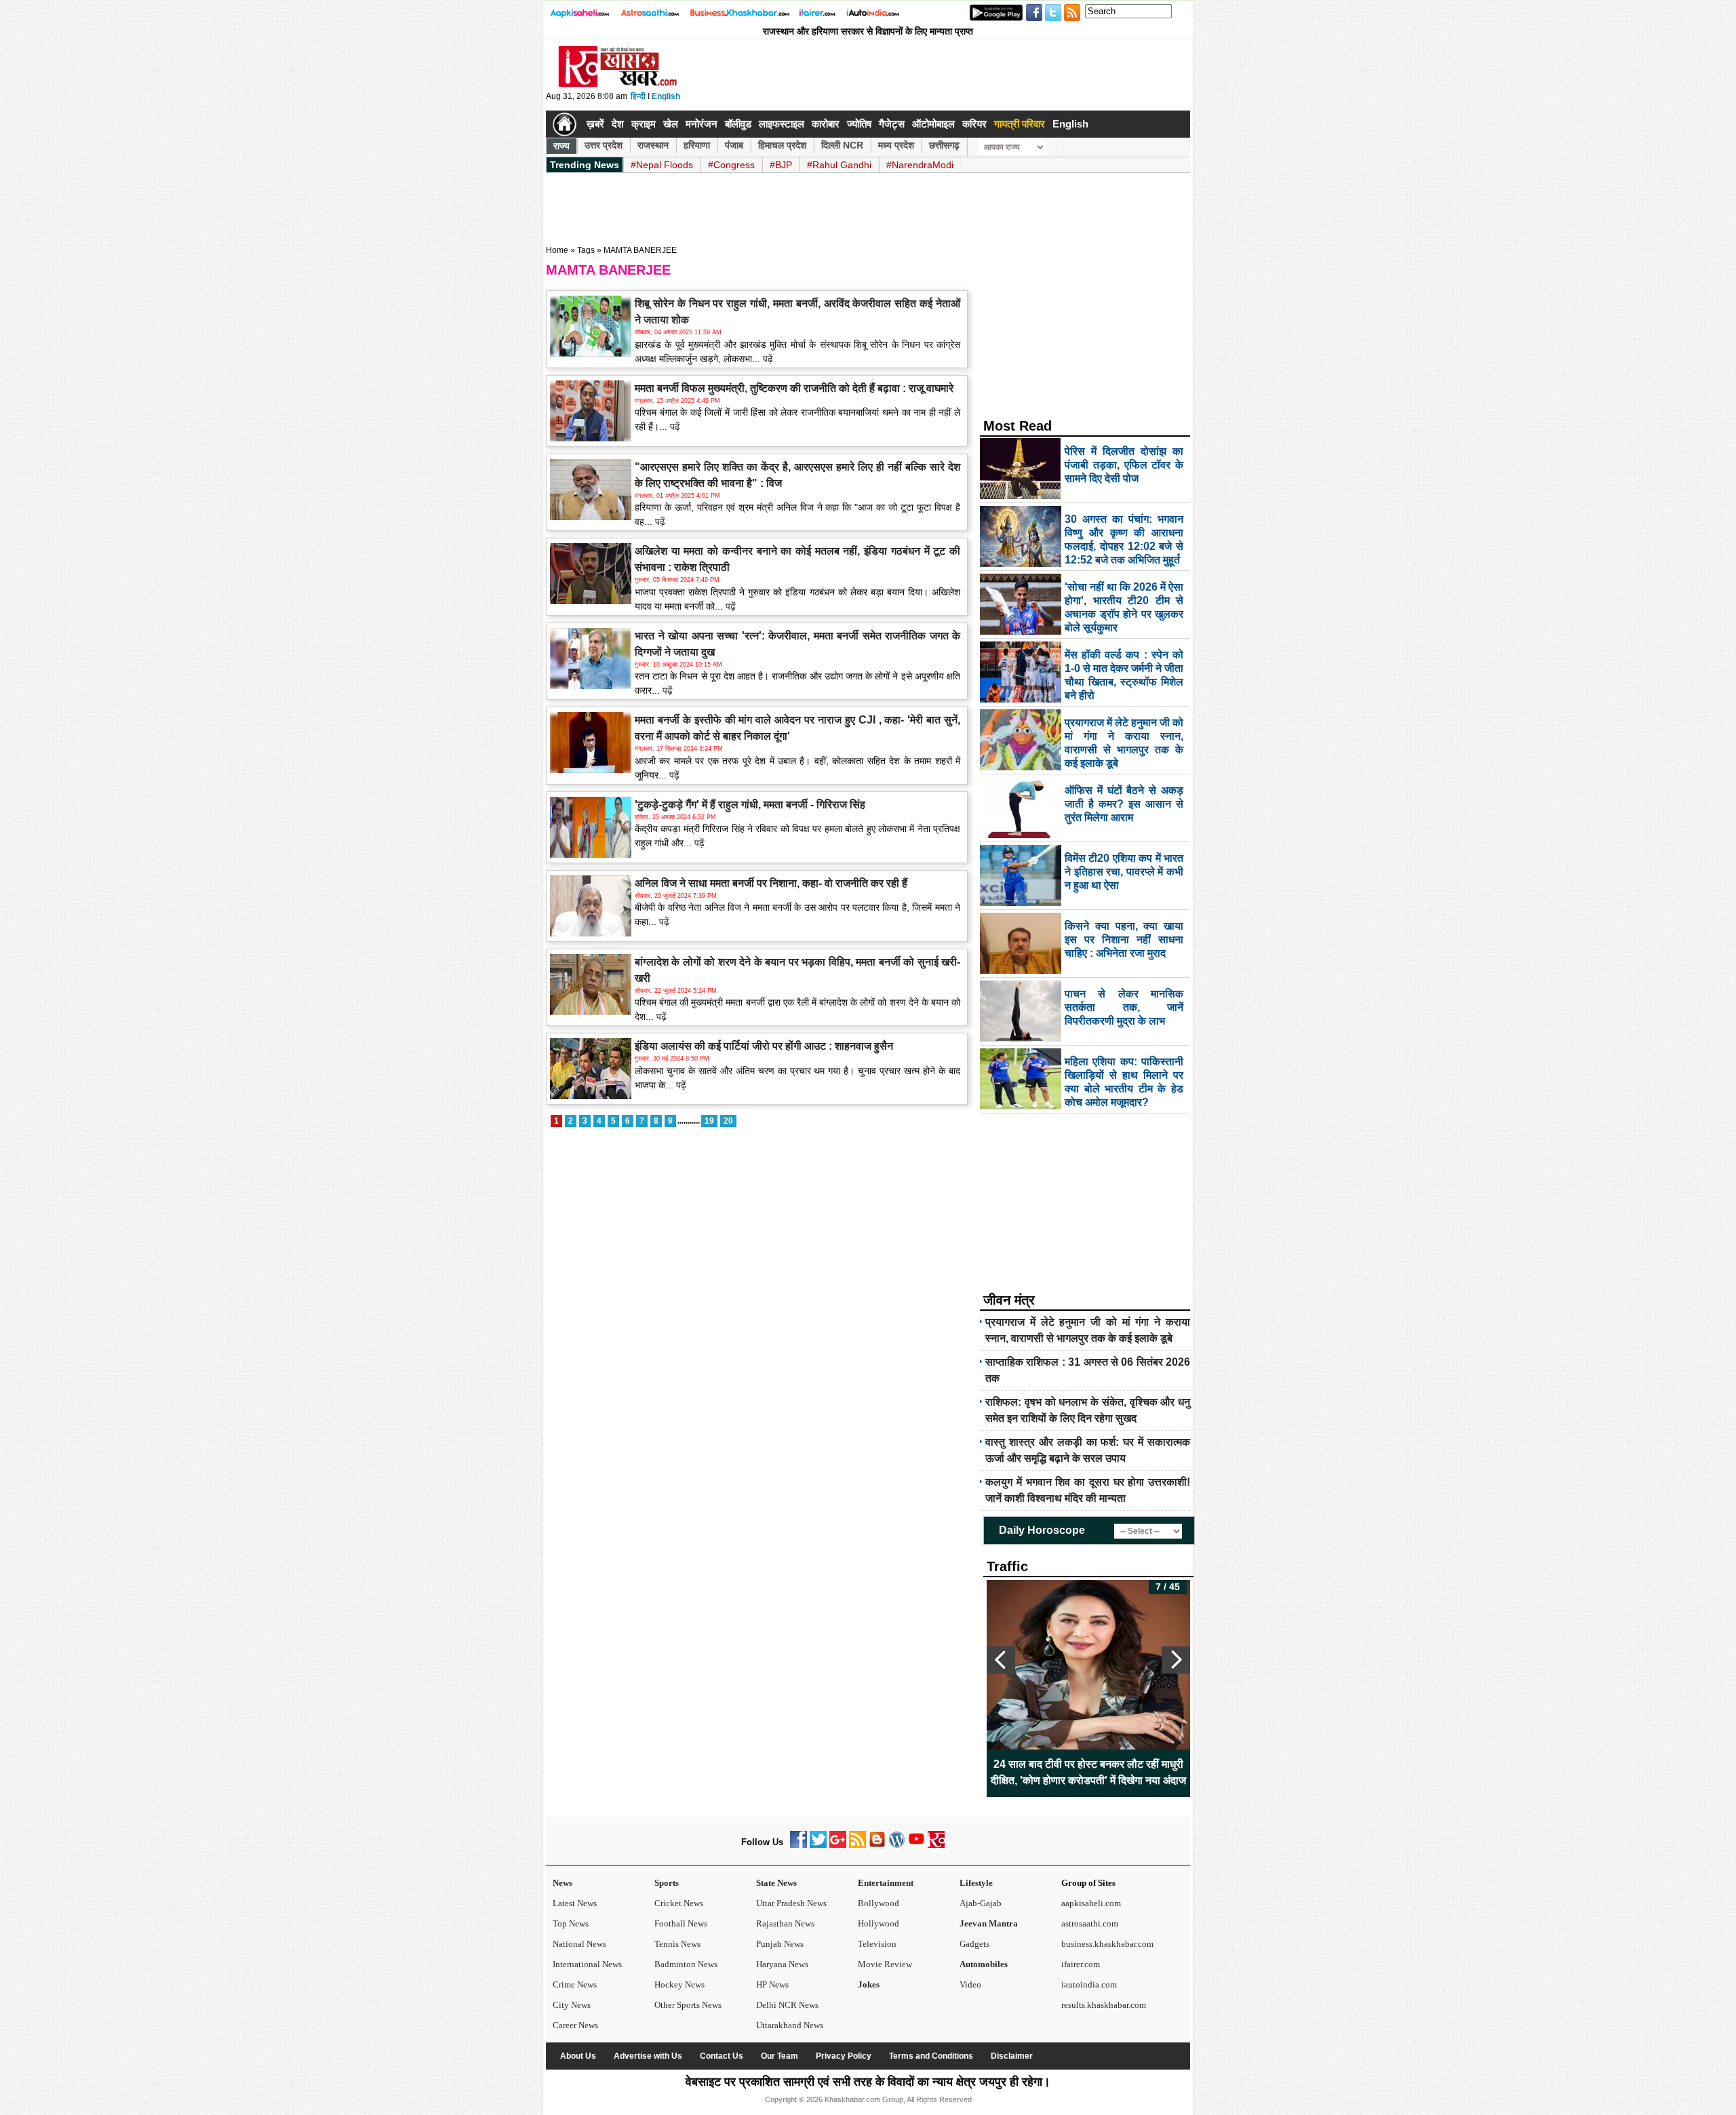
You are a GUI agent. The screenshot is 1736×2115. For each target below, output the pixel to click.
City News (572, 2005)
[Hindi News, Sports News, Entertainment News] (565, 124)
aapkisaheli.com (1091, 1903)
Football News (681, 1923)
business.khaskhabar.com (1107, 1944)
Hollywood (879, 1923)
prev (1001, 1660)
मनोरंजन (702, 124)
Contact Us (722, 2056)
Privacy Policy (844, 2056)
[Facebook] (798, 1845)
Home (557, 250)
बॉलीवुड (738, 124)
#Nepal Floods (662, 165)
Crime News (575, 1984)
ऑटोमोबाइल (933, 124)
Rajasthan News (785, 1923)
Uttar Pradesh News (791, 1903)
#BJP (781, 165)
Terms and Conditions (931, 2056)
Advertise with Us (648, 2056)
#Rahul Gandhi (839, 165)
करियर (974, 124)
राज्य (561, 146)
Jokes (869, 1984)
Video (970, 1984)
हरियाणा (697, 145)
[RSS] (857, 1845)
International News (587, 1964)
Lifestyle (976, 1883)
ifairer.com (1081, 1964)
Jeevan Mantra (989, 1923)
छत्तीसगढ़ (944, 145)
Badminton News (686, 1964)
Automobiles (984, 1964)
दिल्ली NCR (842, 145)
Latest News (575, 1903)
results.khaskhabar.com (1104, 2005)
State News (776, 1883)
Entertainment (886, 1883)
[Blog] (877, 1845)
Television (877, 1944)
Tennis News (677, 1944)
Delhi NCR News (787, 2005)
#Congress (731, 165)
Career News (575, 2025)
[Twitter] (818, 1845)
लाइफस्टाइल (782, 124)
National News (579, 1944)
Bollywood (879, 1903)
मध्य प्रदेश (896, 145)
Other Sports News (688, 2005)
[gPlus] (838, 1845)
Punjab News (780, 1944)
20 (728, 1121)
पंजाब (734, 145)
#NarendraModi (920, 165)
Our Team (780, 2056)
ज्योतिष (859, 124)
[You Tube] (916, 1845)
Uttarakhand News (790, 2025)
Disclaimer (1012, 2056)
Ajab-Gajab (981, 1903)
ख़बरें (595, 124)
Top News (571, 1923)
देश (618, 124)
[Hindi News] (617, 84)
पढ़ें (767, 359)
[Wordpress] (897, 1845)
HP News (772, 1984)
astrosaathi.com (1090, 1923)
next (1176, 1660)
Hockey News (679, 1984)
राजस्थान (653, 145)
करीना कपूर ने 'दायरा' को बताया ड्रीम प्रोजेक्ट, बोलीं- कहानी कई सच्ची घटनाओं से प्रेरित (1088, 1772)
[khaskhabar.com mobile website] (936, 1845)
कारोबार (826, 124)
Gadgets (974, 1944)
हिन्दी (638, 96)
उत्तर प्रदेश (604, 145)
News (563, 1883)
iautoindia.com (1089, 1984)
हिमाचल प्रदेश (782, 145)
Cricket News (679, 1903)
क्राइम (644, 124)
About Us (578, 2056)
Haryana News (782, 1964)
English (666, 96)
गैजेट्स (892, 124)
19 (709, 1121)
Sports (667, 1883)
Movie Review (885, 1964)
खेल (671, 124)
